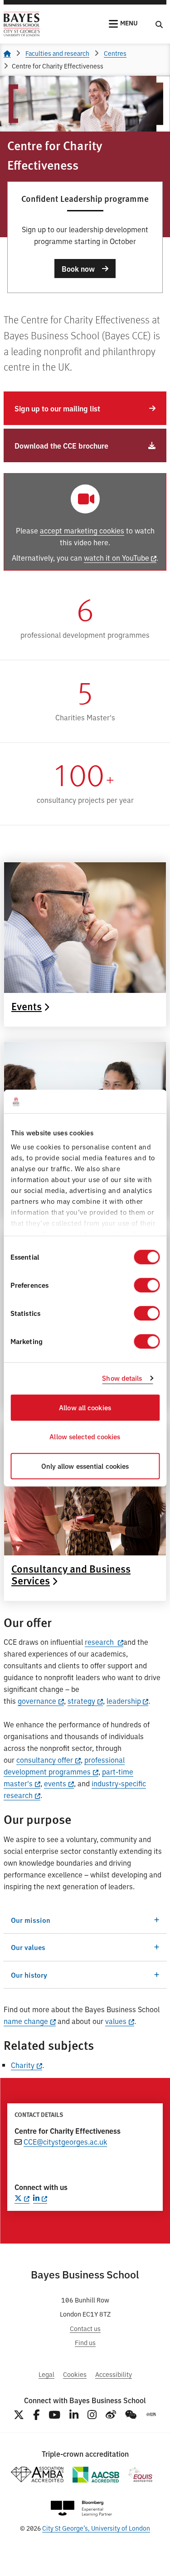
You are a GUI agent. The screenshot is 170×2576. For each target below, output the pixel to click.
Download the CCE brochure (61, 445)
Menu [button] (129, 23)
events (55, 1783)
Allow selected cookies (85, 1437)
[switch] (147, 1285)
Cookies (75, 2374)
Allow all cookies (85, 1407)
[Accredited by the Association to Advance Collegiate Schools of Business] (96, 2475)
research (100, 1642)
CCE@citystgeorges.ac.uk (65, 2141)
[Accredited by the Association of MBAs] (37, 2475)
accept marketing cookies (82, 530)
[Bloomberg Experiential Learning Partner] (82, 2509)
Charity (23, 2065)
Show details (122, 1378)
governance (37, 1701)
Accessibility (114, 2374)
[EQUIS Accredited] (140, 2475)
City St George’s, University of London (96, 2528)
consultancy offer (45, 1760)
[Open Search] (159, 24)
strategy (81, 1701)
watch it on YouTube (117, 557)
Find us (85, 2342)
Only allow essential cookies (85, 1466)
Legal (46, 2374)
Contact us (85, 2328)
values (116, 2021)
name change (26, 2021)
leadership (124, 1701)
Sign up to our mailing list (57, 408)
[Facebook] (36, 2415)
